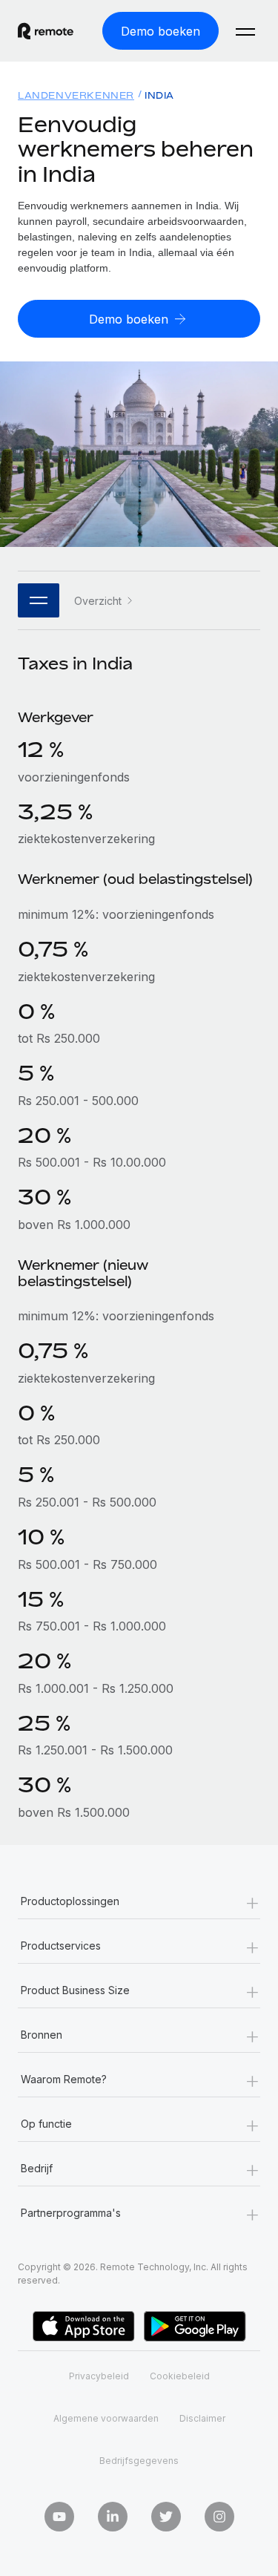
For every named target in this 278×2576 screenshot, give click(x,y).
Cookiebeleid (180, 2376)
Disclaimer (202, 2418)
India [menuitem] (159, 95)
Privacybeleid (99, 2376)
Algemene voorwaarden (106, 2418)
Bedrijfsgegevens (139, 2461)
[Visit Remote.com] (46, 31)
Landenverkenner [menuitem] (76, 95)
